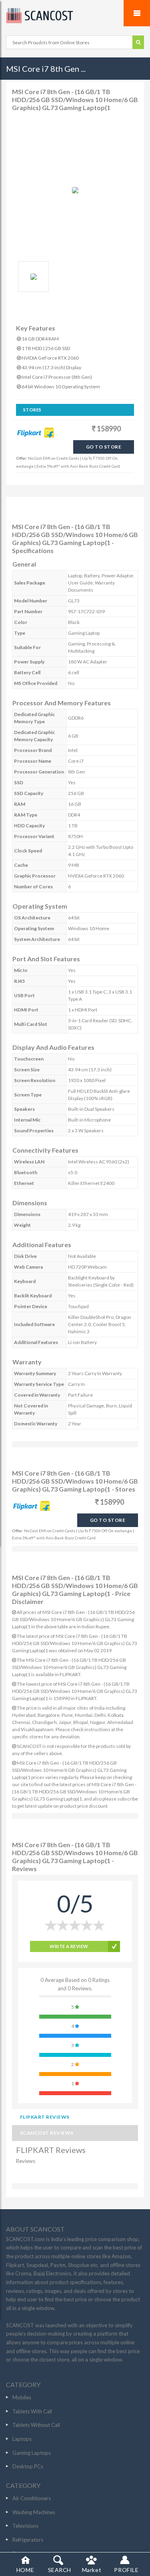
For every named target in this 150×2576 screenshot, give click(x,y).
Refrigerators (28, 2540)
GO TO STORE (104, 447)
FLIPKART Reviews (45, 2117)
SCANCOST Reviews (47, 2133)
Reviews (26, 2161)
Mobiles (22, 2397)
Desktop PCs (28, 2466)
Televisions (25, 2526)
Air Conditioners (32, 2498)
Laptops (22, 2439)
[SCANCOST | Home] (75, 16)
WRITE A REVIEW (69, 1946)
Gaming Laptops (32, 2453)
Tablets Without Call (36, 2425)
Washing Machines (34, 2512)
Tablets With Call (32, 2411)
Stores (32, 410)
